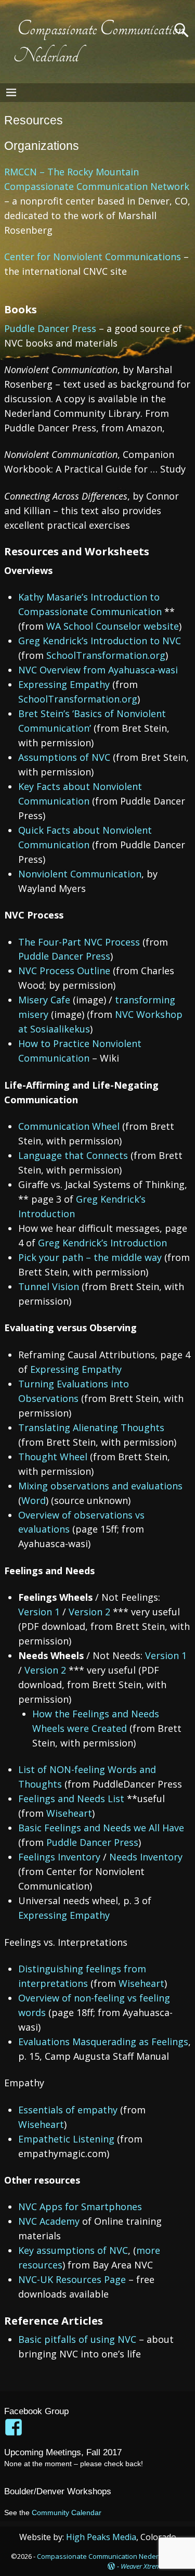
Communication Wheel (70, 1126)
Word (34, 1500)
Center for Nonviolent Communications (93, 257)
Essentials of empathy (69, 2110)
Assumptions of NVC (66, 757)
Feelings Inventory (61, 1857)
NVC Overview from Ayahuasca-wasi (98, 670)
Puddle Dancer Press (50, 328)
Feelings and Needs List (73, 1799)
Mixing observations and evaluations (100, 1486)
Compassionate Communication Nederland (105, 2556)
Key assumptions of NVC (73, 2250)
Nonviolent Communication (80, 874)
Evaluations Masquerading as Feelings (103, 2042)
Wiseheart (69, 1813)
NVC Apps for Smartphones (80, 2207)
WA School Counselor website (113, 626)
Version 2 (91, 1612)
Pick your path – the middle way (91, 1257)
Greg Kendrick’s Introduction (102, 1243)
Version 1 (40, 1612)
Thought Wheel (54, 1457)
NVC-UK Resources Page (72, 2279)
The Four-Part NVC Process (80, 942)
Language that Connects (74, 1155)
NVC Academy (49, 2221)
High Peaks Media (101, 2537)
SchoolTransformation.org (106, 655)
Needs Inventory (146, 1857)
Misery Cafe (45, 1000)
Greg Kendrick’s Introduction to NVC (100, 641)
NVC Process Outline (64, 971)
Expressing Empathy (65, 684)
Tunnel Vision (50, 1286)
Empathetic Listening (68, 2139)
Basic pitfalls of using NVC (77, 2339)
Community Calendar (67, 2513)
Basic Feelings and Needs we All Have (101, 1828)
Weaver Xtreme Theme (152, 2566)
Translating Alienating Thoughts (91, 1427)
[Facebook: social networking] (15, 2422)
